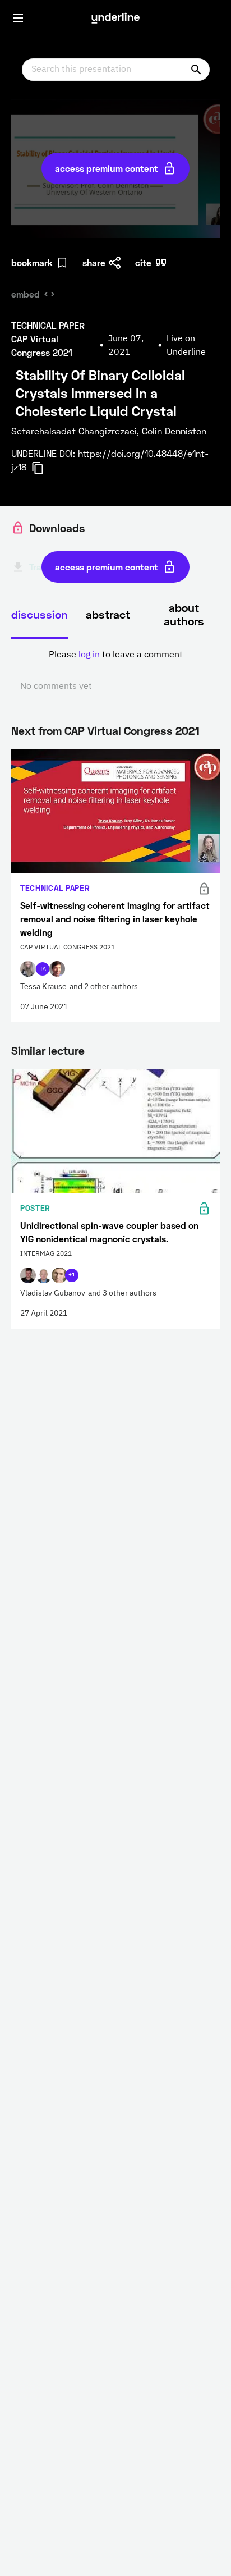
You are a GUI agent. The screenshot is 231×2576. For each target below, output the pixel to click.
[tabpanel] (115, 671)
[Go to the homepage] (115, 18)
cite (143, 262)
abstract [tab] (108, 614)
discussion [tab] (40, 614)
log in (89, 655)
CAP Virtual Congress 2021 (132, 730)
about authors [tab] (184, 614)
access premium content (107, 168)
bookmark (32, 262)
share (94, 262)
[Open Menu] (18, 18)
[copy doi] (44, 468)
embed (26, 294)
